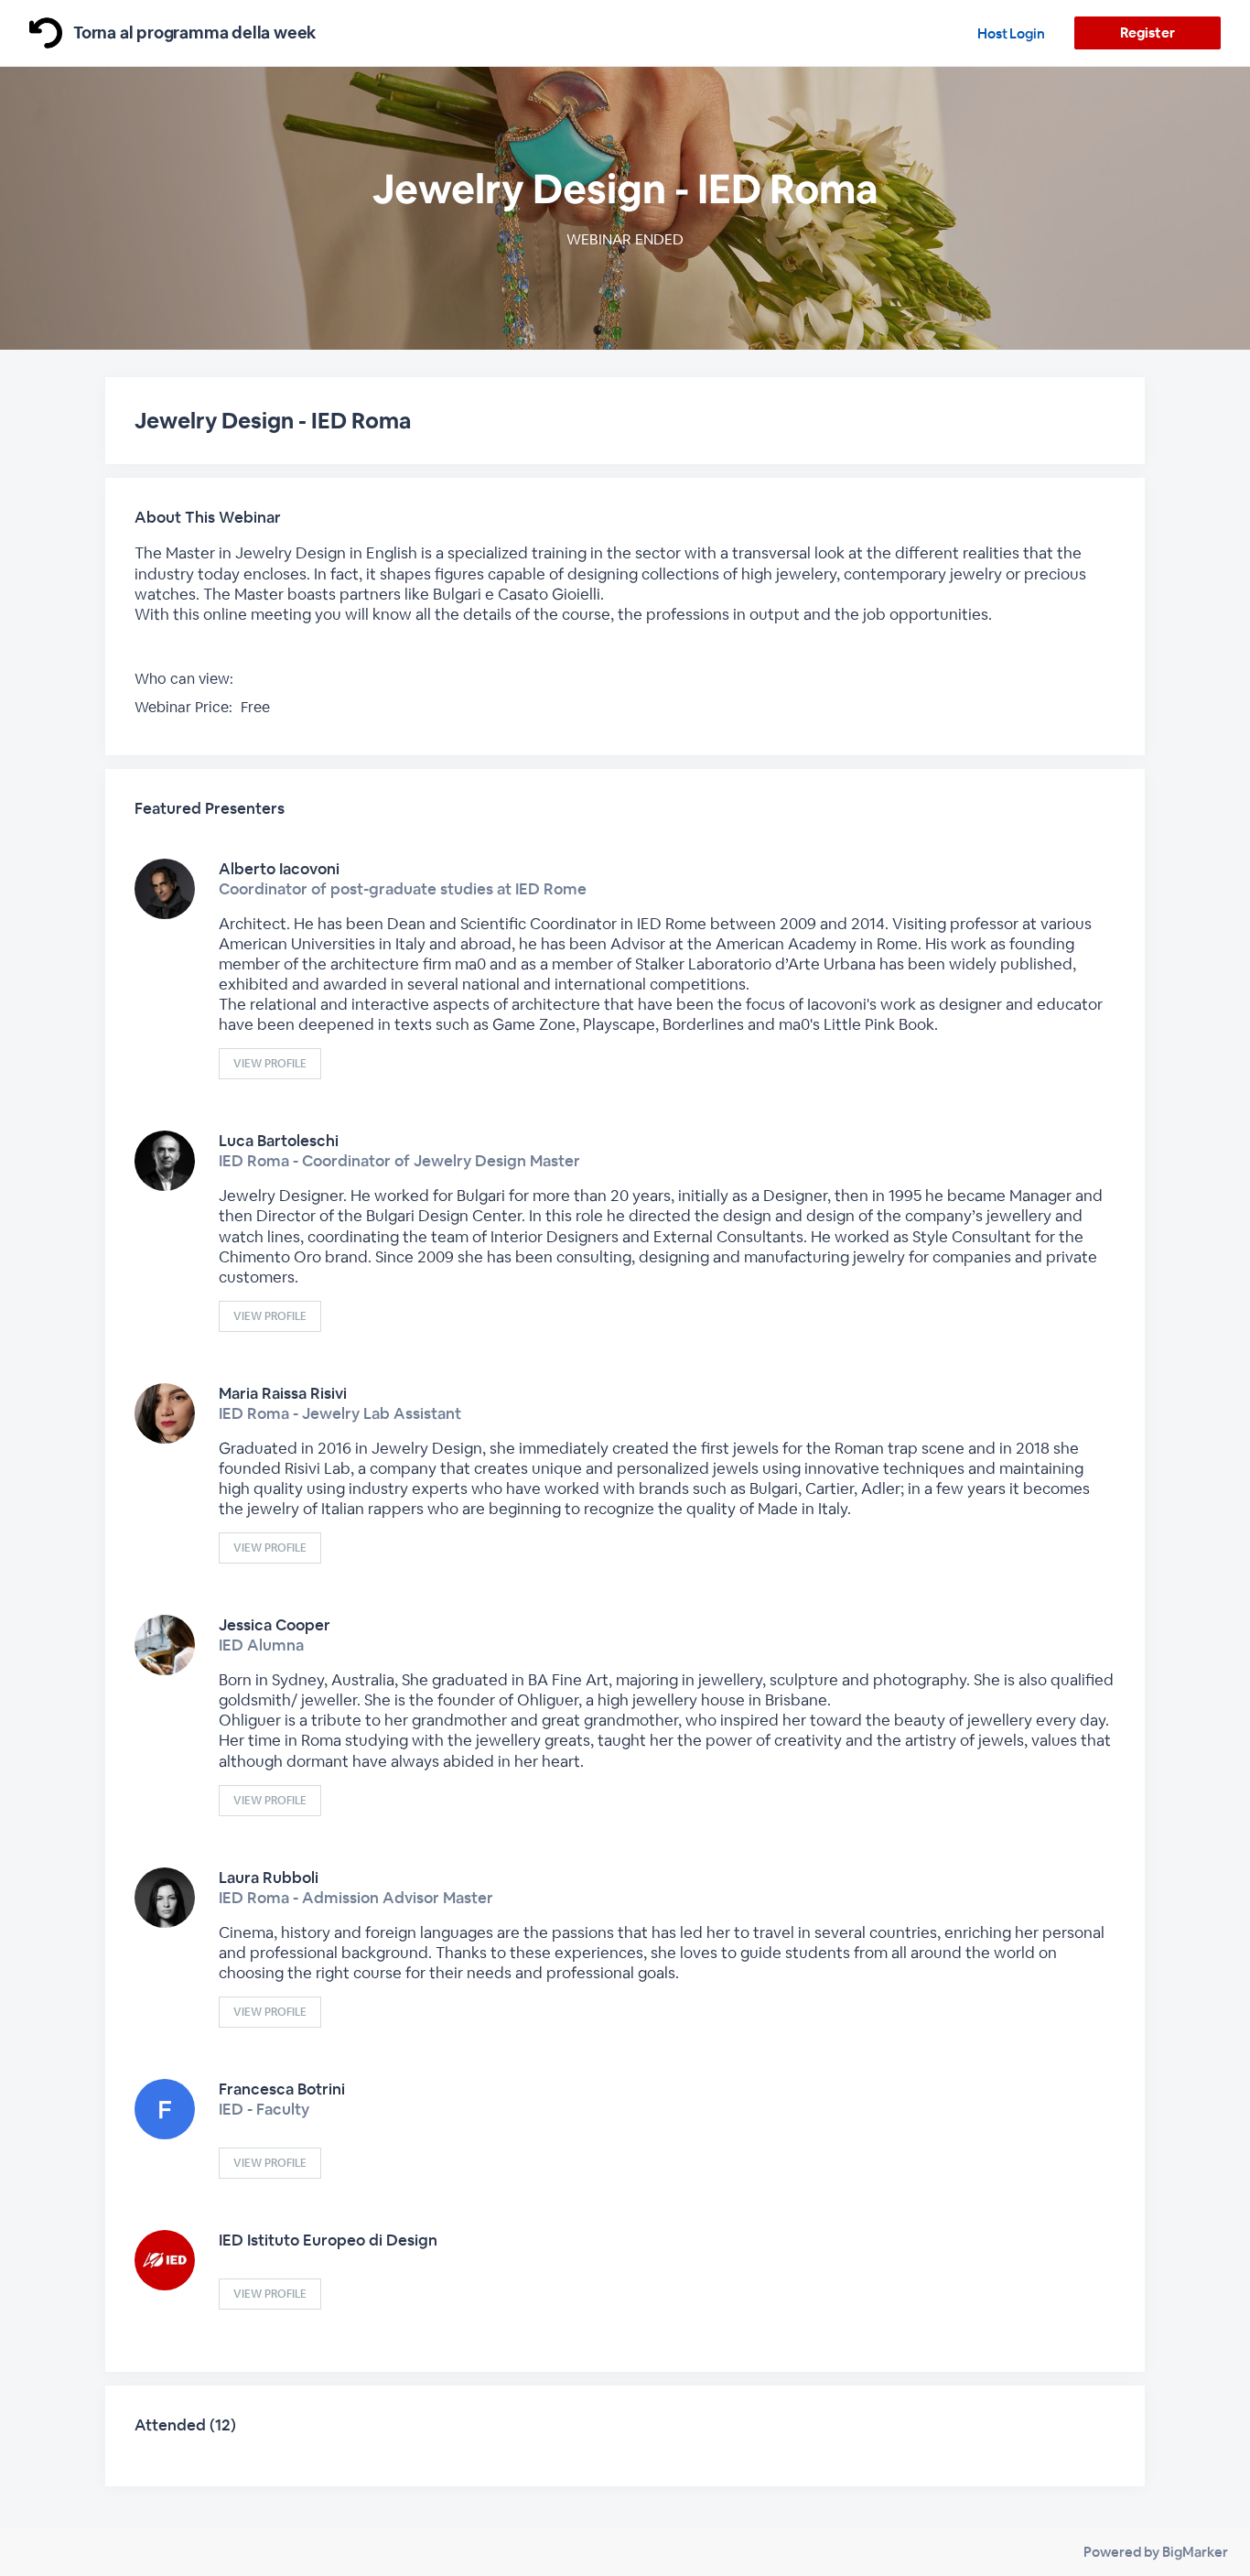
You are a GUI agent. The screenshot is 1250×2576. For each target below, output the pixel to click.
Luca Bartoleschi (279, 1141)
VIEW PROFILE (270, 1064)
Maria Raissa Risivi (283, 1393)
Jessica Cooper (275, 1625)
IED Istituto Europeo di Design (328, 2240)
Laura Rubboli (269, 1878)
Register (1147, 32)
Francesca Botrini (282, 2089)
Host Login (1011, 33)
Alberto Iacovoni (279, 869)
